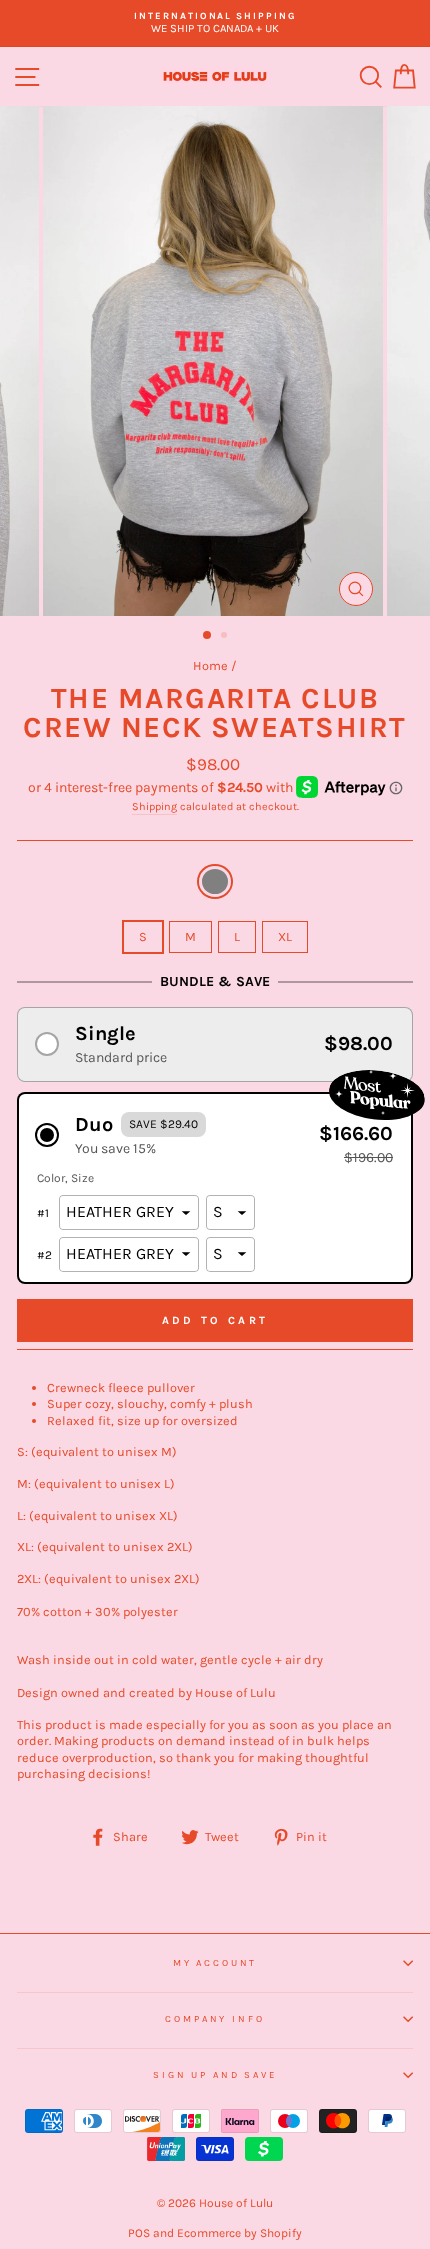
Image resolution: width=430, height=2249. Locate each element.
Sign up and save (215, 2074)
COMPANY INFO (214, 2018)
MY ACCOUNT (215, 1962)
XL (285, 936)
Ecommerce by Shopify (239, 2233)
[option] (215, 23)
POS (139, 2233)
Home (210, 665)
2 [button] (226, 637)
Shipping (154, 806)
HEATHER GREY (215, 881)
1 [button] (208, 636)
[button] (215, 1044)
